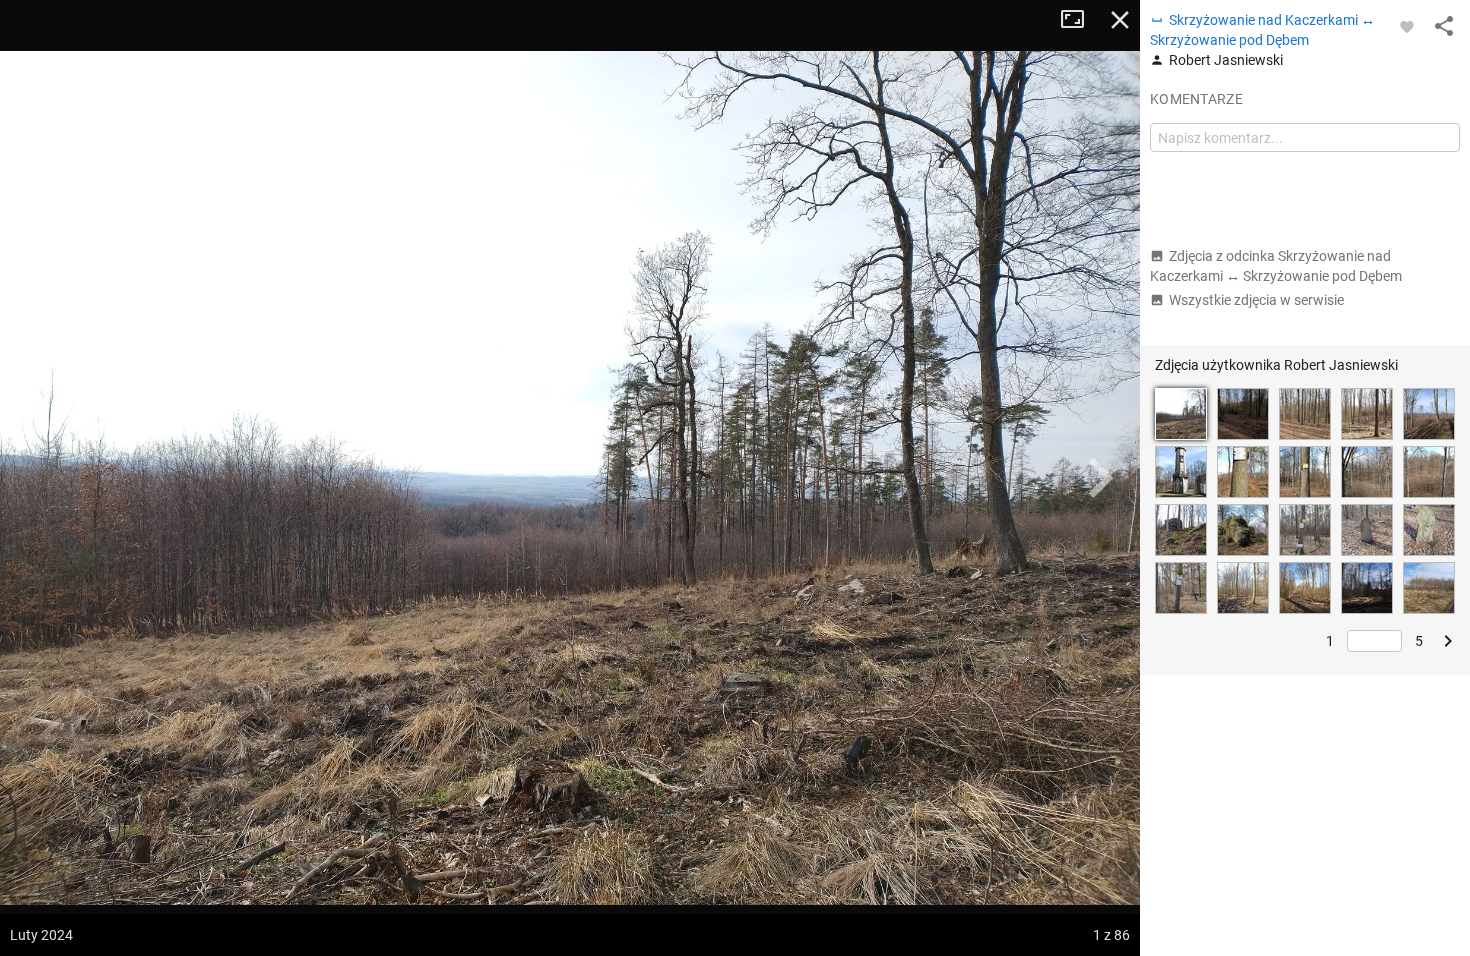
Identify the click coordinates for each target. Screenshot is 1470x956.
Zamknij (1120, 20)
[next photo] (1100, 478)
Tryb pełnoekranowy (1080, 20)
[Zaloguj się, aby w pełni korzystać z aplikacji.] (1407, 26)
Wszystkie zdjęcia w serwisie (1256, 300)
